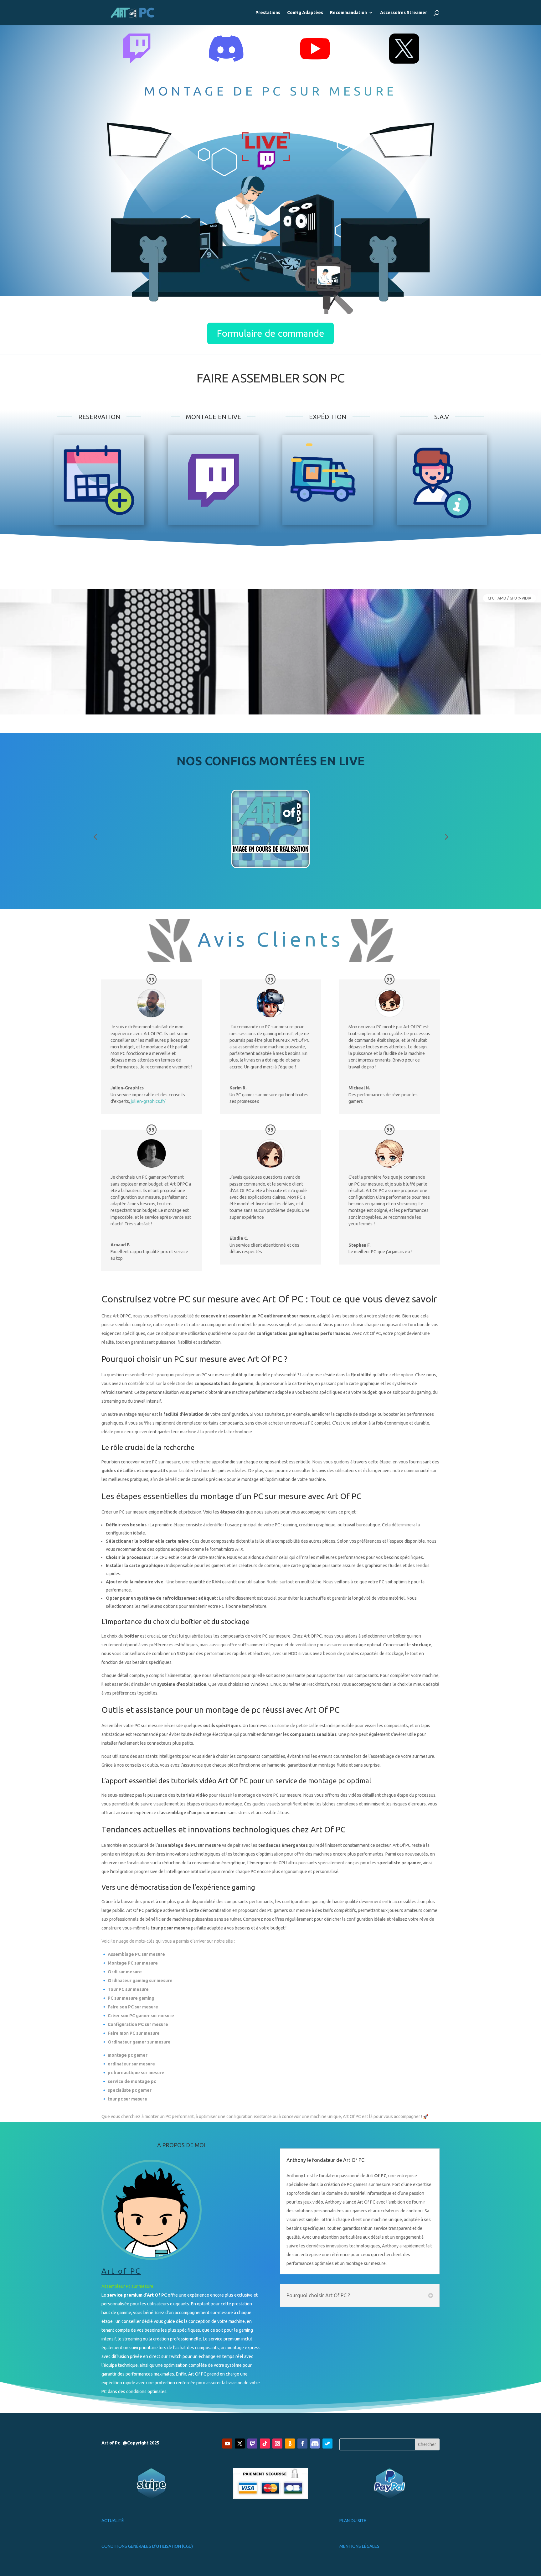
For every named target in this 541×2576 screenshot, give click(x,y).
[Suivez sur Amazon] (290, 2444)
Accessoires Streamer (404, 13)
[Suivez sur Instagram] (277, 2444)
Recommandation (348, 13)
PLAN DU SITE (353, 2521)
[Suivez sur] (315, 2444)
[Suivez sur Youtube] (227, 2444)
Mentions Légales (359, 2546)
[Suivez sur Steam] (327, 2444)
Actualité (113, 2521)
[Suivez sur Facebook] (302, 2444)
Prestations (268, 13)
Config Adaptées (305, 13)
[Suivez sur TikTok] (265, 2444)
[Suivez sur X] (240, 2444)
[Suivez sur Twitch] (252, 2444)
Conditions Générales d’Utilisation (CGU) (147, 2546)
